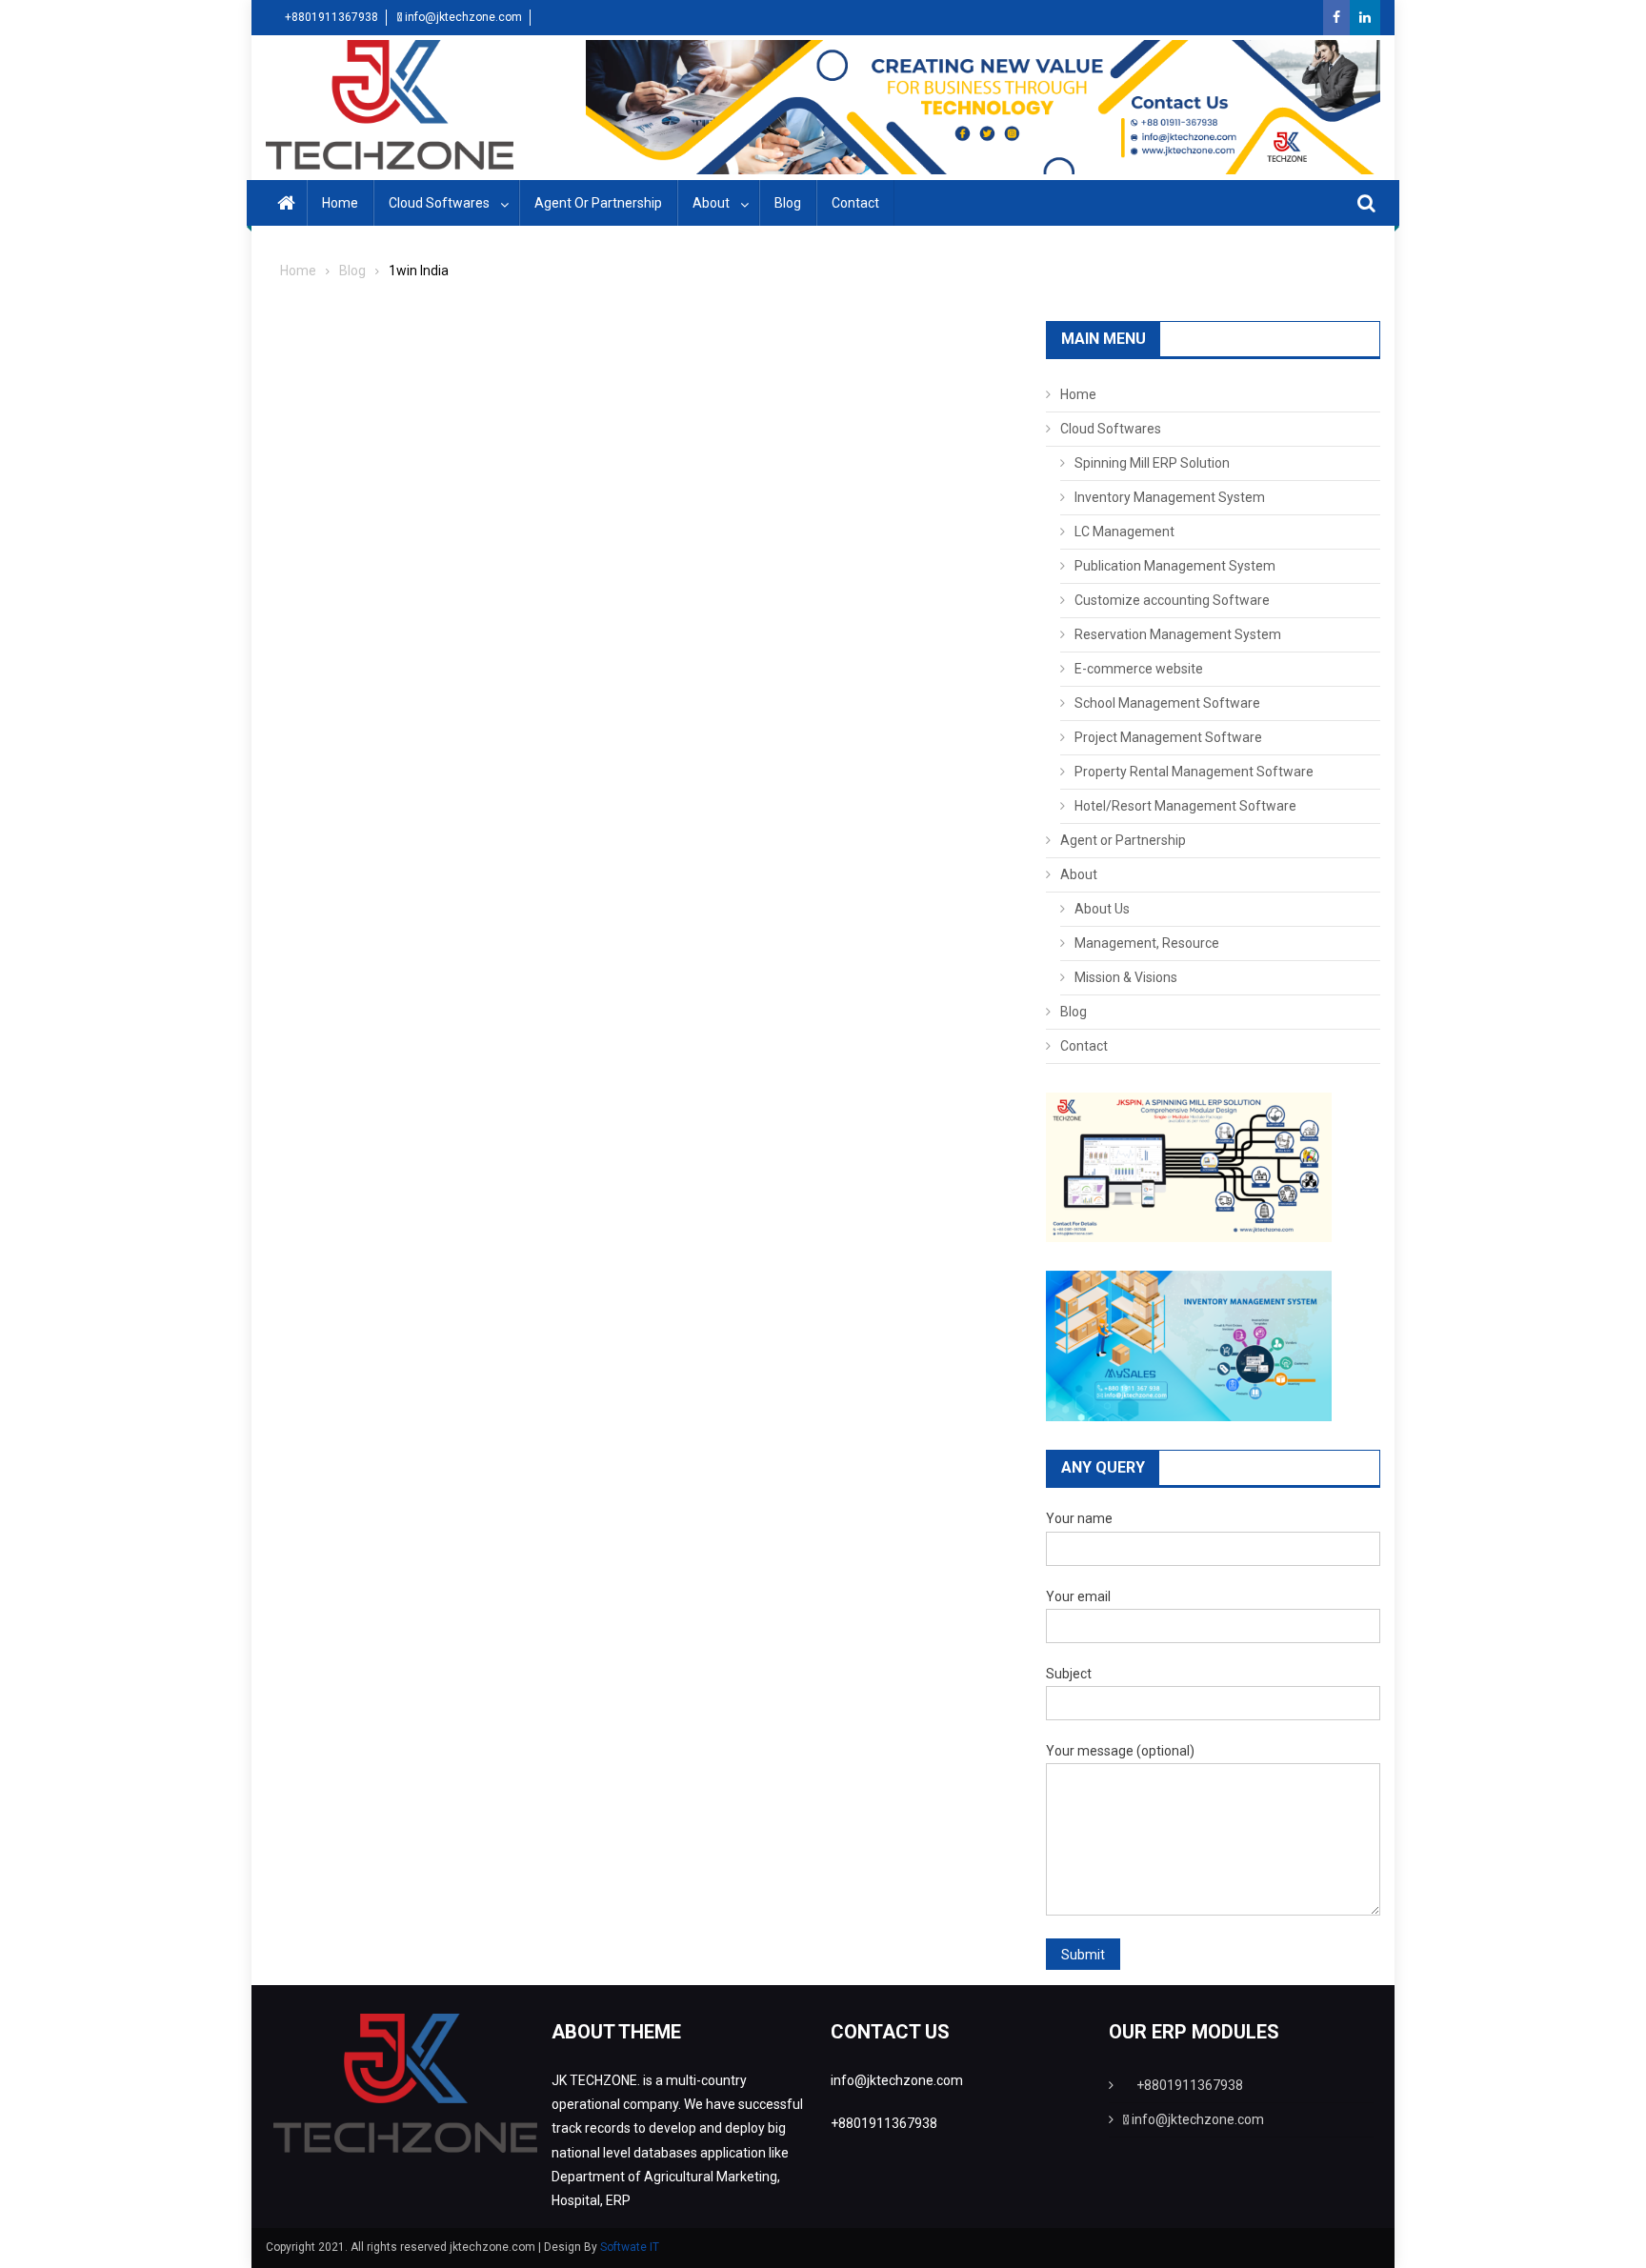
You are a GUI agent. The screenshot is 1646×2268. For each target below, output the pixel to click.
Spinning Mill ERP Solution (1152, 463)
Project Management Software (1168, 737)
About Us (1102, 909)
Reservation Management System (1178, 634)
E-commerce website (1139, 669)
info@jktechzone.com (463, 17)
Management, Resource (1147, 943)
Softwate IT (630, 2247)
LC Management (1124, 532)
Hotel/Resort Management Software (1185, 806)
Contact (855, 203)
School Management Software (1167, 703)
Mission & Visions (1126, 977)
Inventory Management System (1170, 497)
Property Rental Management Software (1194, 772)
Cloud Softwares (439, 203)
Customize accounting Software (1172, 600)
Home (340, 203)
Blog (788, 203)
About (711, 203)
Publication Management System (1175, 566)
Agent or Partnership (598, 203)
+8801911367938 (330, 17)
